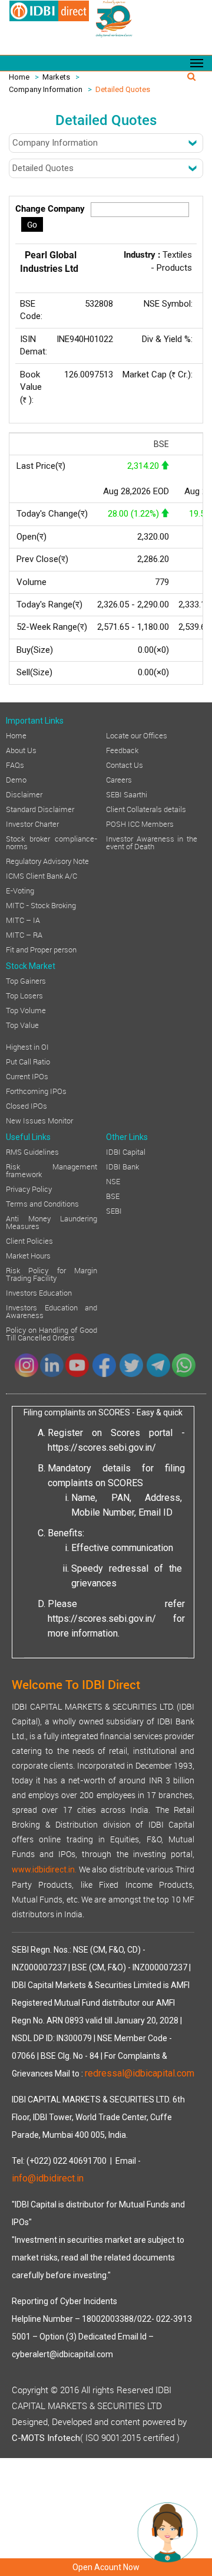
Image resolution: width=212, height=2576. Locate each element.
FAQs (15, 764)
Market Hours (28, 1255)
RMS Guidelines (32, 1151)
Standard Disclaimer (40, 809)
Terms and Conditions (42, 1203)
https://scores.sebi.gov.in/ (102, 1448)
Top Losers (24, 995)
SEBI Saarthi (127, 794)
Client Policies (29, 1240)
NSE (113, 1181)
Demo (16, 779)
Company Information (46, 89)
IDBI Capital (126, 1151)
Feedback (122, 750)
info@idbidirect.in (48, 2178)
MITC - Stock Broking (41, 905)
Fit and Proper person (41, 949)
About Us (21, 750)
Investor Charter (32, 823)
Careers (119, 779)
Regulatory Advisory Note (47, 860)
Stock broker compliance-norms (52, 842)
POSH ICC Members (140, 823)
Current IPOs (27, 1076)
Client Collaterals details (146, 809)
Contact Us (125, 764)
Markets (56, 77)
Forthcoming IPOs (36, 1090)
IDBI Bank (122, 1166)
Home (19, 77)
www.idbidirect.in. (44, 1869)
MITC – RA (24, 934)
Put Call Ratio (28, 1061)
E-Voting (20, 890)
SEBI (114, 1210)
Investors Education (39, 1292)
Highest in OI (27, 1046)
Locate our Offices (137, 735)
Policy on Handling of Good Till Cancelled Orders (52, 1333)
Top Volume (26, 1010)
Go (32, 224)
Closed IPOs (26, 1105)
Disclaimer (24, 794)
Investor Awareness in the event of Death (152, 842)
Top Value (22, 1024)
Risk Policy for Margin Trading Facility (52, 1274)
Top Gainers (26, 980)
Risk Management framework (52, 1170)
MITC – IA (23, 919)
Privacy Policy (29, 1188)
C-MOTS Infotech (46, 2438)
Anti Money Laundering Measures (52, 1222)
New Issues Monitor (39, 1120)
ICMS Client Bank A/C (42, 875)
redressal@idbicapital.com (140, 2073)
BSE (113, 1195)
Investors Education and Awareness (52, 1311)
